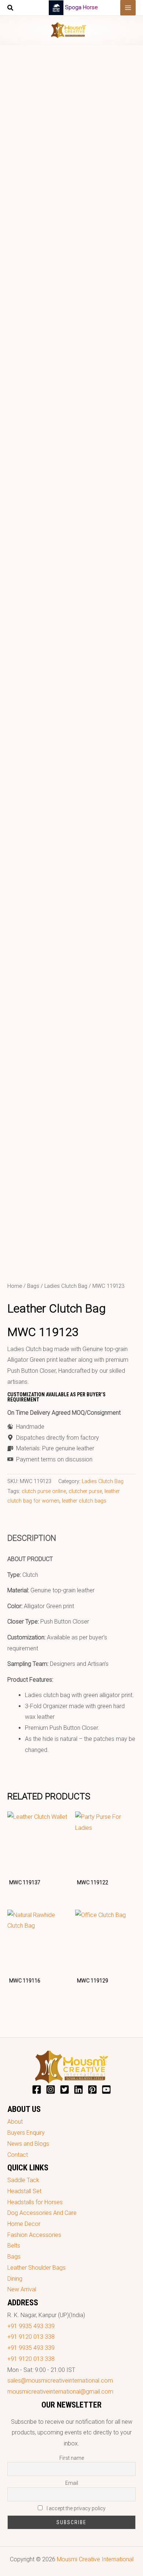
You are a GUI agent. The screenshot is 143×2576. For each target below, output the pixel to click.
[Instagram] (51, 2089)
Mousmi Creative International (95, 2559)
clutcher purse (85, 1491)
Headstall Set (24, 2191)
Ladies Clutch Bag (66, 1286)
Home (15, 1286)
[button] (11, 9)
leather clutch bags (84, 1501)
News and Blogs (28, 2144)
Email (72, 2483)
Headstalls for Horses (35, 2202)
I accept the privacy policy (76, 2508)
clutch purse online (44, 1491)
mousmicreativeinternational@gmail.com (60, 2392)
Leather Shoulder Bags (36, 2268)
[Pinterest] (92, 2089)
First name (72, 2458)
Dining (15, 2279)
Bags (33, 1286)
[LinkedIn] (78, 2089)
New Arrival (22, 2289)
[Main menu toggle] (128, 8)
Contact (18, 2155)
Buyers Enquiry (26, 2133)
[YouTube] (106, 2089)
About (15, 2122)
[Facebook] (37, 2089)
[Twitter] (65, 2089)
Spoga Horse (81, 7)
